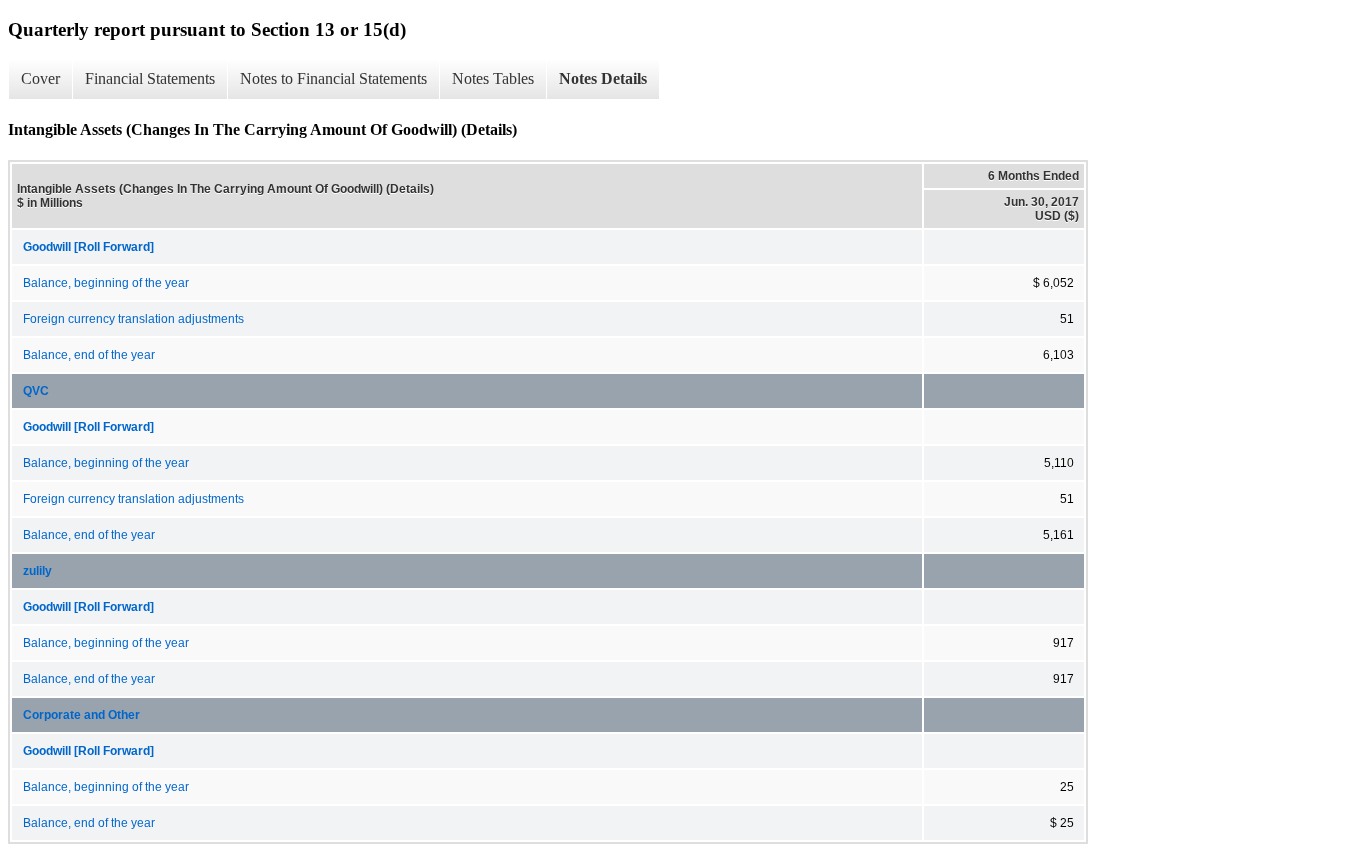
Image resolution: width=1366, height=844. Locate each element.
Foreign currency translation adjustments (133, 319)
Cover (40, 78)
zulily (37, 571)
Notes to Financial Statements (333, 78)
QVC (36, 391)
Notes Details (603, 78)
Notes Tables (493, 78)
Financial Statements (150, 78)
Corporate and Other (81, 715)
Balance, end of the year (89, 355)
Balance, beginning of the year (106, 283)
